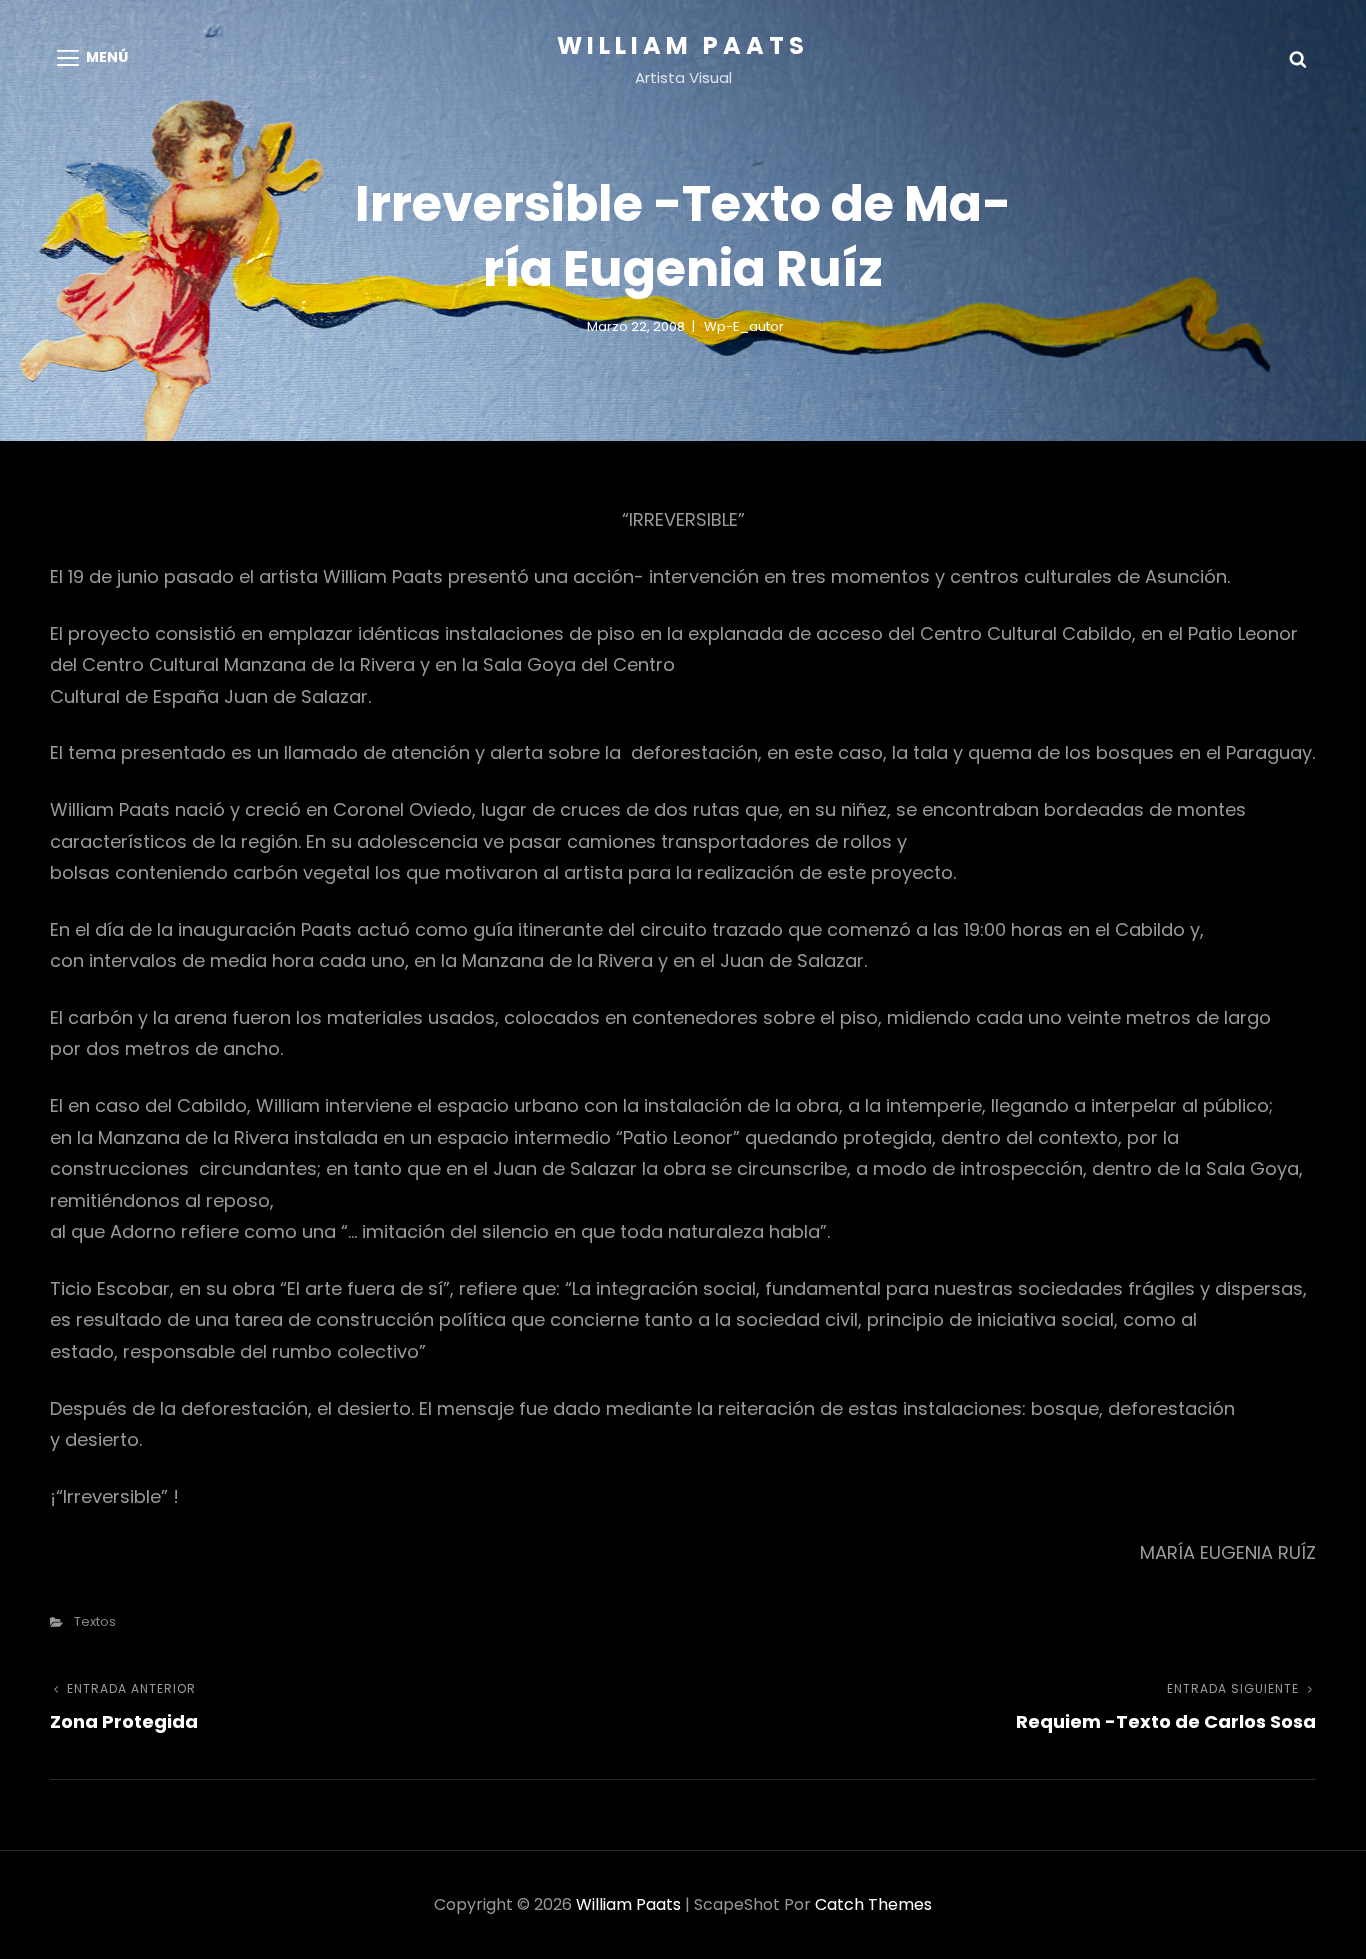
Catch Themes (873, 1904)
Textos (95, 1621)
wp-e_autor (744, 326)
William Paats (683, 45)
